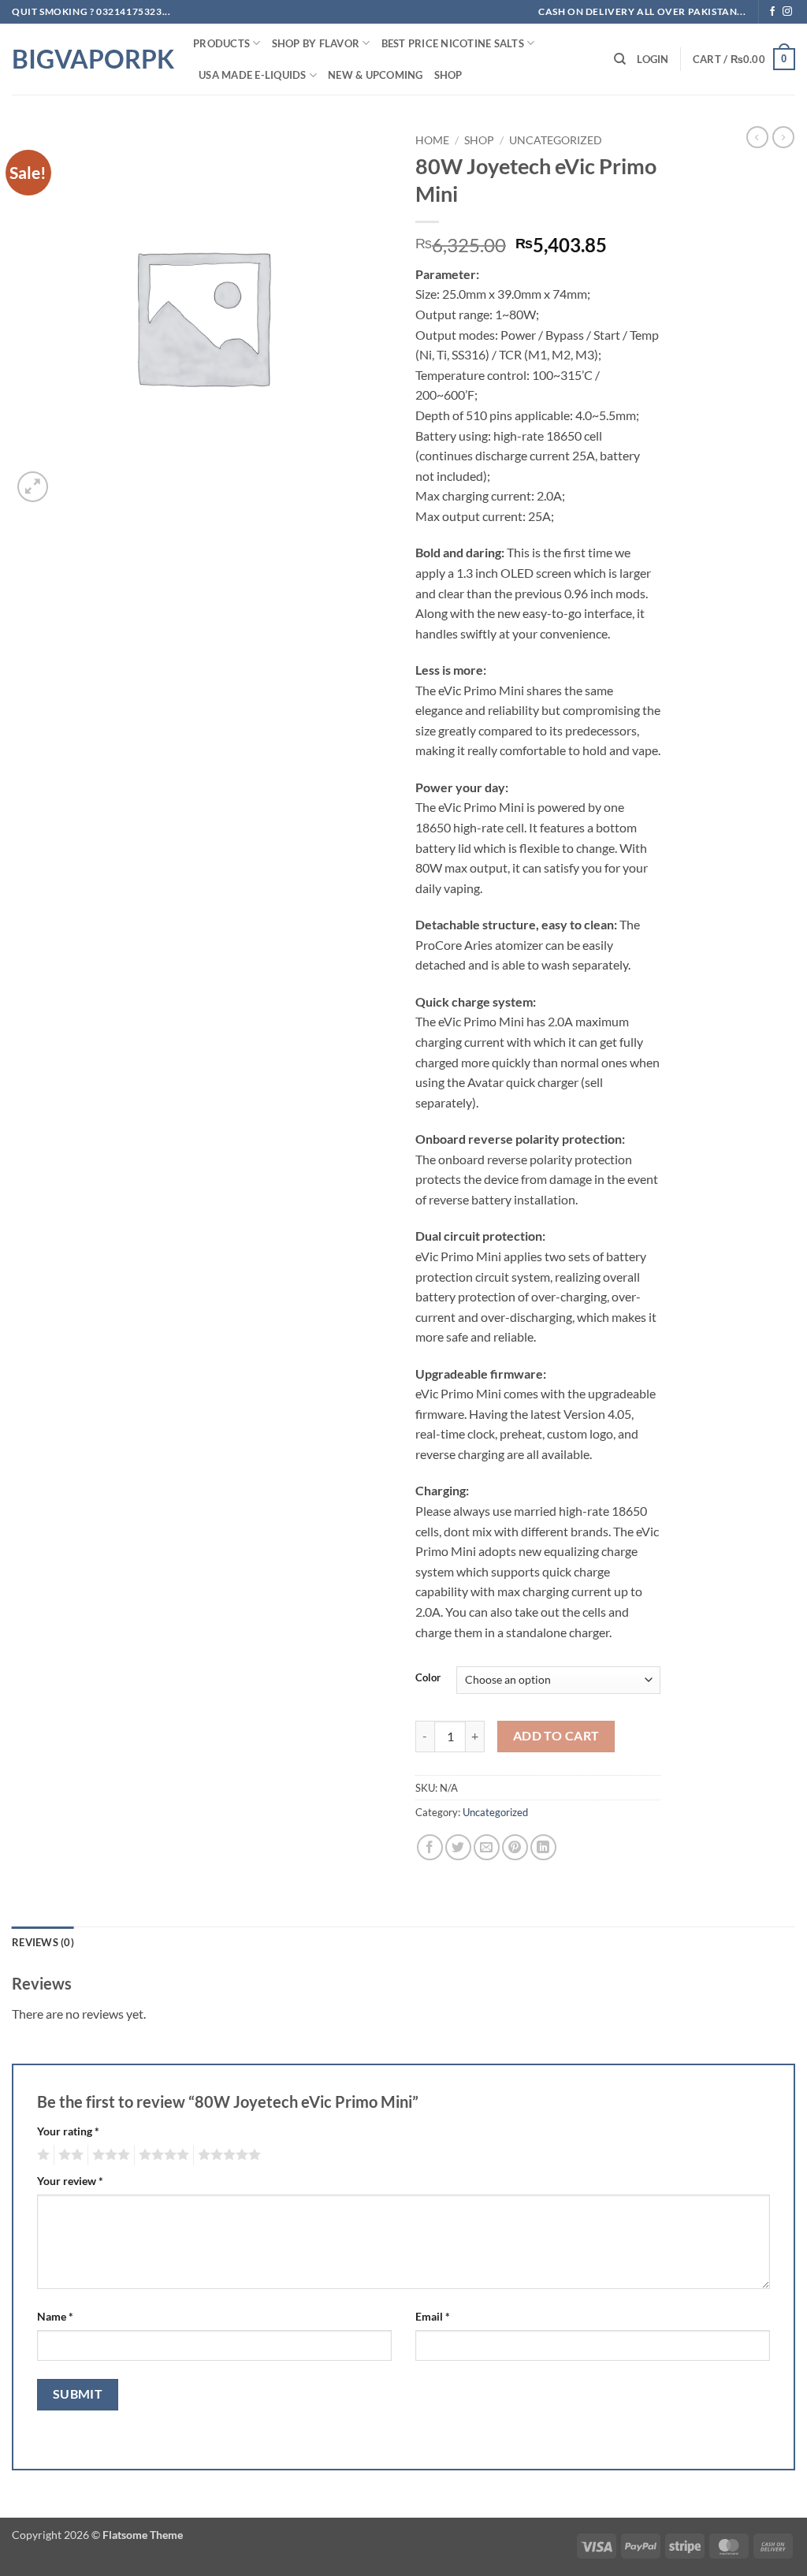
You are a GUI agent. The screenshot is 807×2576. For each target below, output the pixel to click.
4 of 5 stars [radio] (162, 2155)
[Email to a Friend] (487, 1847)
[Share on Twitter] (458, 1847)
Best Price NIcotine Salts (453, 43)
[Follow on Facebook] (772, 12)
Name (55, 2316)
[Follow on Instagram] (787, 12)
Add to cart (556, 1736)
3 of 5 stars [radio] (109, 2155)
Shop (448, 75)
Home (432, 140)
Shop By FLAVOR (316, 43)
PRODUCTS (221, 43)
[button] (653, 59)
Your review (70, 2181)
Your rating (68, 2131)
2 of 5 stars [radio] (69, 2155)
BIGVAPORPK (91, 59)
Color (428, 1678)
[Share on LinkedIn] (543, 1847)
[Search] (620, 59)
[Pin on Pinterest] (515, 1847)
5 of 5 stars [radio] (227, 2155)
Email (433, 2316)
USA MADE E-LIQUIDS (253, 75)
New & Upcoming (376, 75)
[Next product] (757, 137)
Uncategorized (556, 140)
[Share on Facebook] (430, 1847)
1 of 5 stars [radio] (41, 2155)
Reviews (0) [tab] (43, 1942)
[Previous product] (783, 137)
